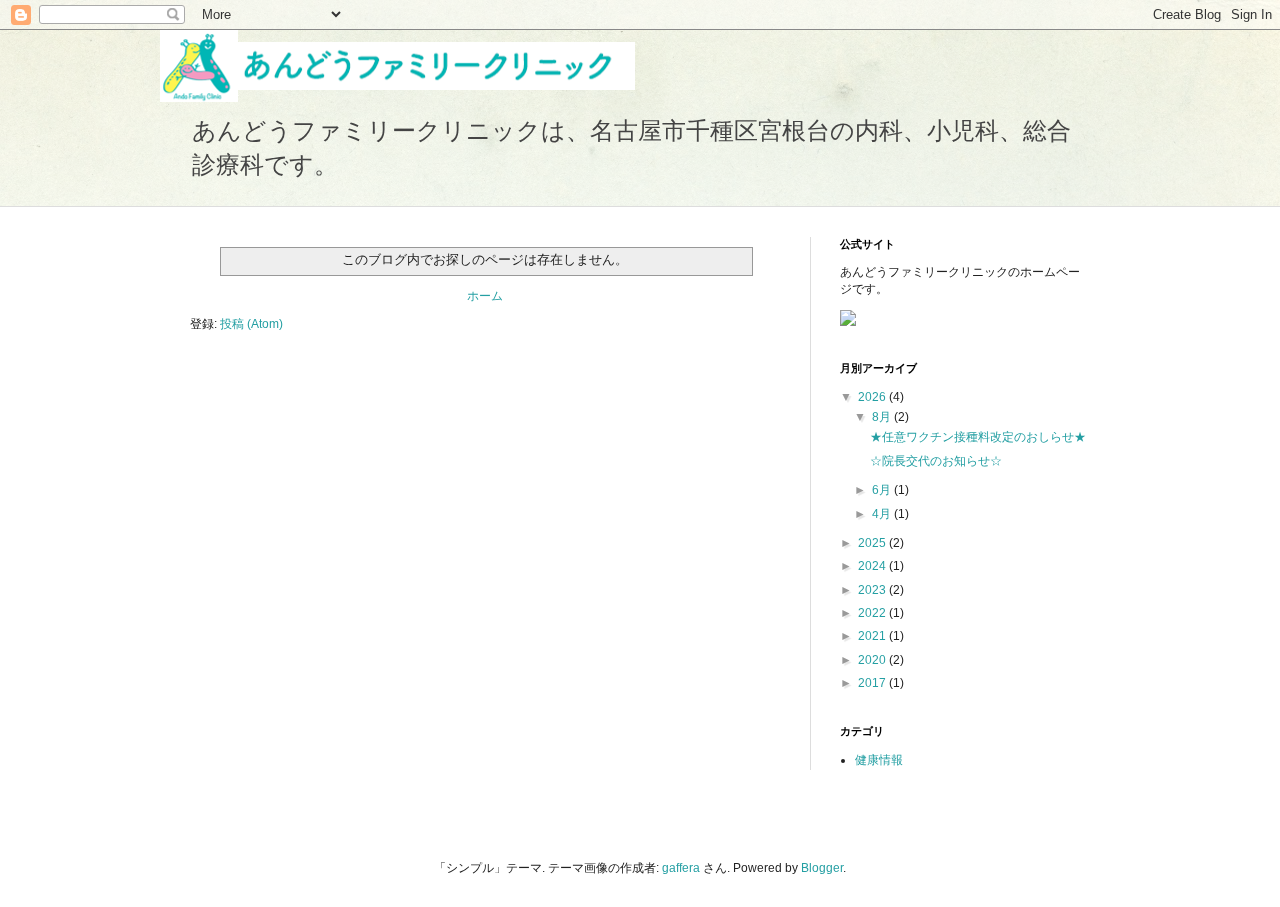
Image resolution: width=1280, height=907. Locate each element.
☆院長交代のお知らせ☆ (936, 461)
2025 (873, 543)
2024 (873, 566)
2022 (873, 613)
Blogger (822, 868)
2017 (873, 683)
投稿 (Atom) (251, 324)
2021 (873, 636)
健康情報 (879, 760)
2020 (873, 660)
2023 (873, 590)
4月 (883, 514)
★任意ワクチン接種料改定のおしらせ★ (978, 437)
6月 (883, 490)
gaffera (681, 868)
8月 (883, 417)
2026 (873, 397)
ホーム (485, 296)
